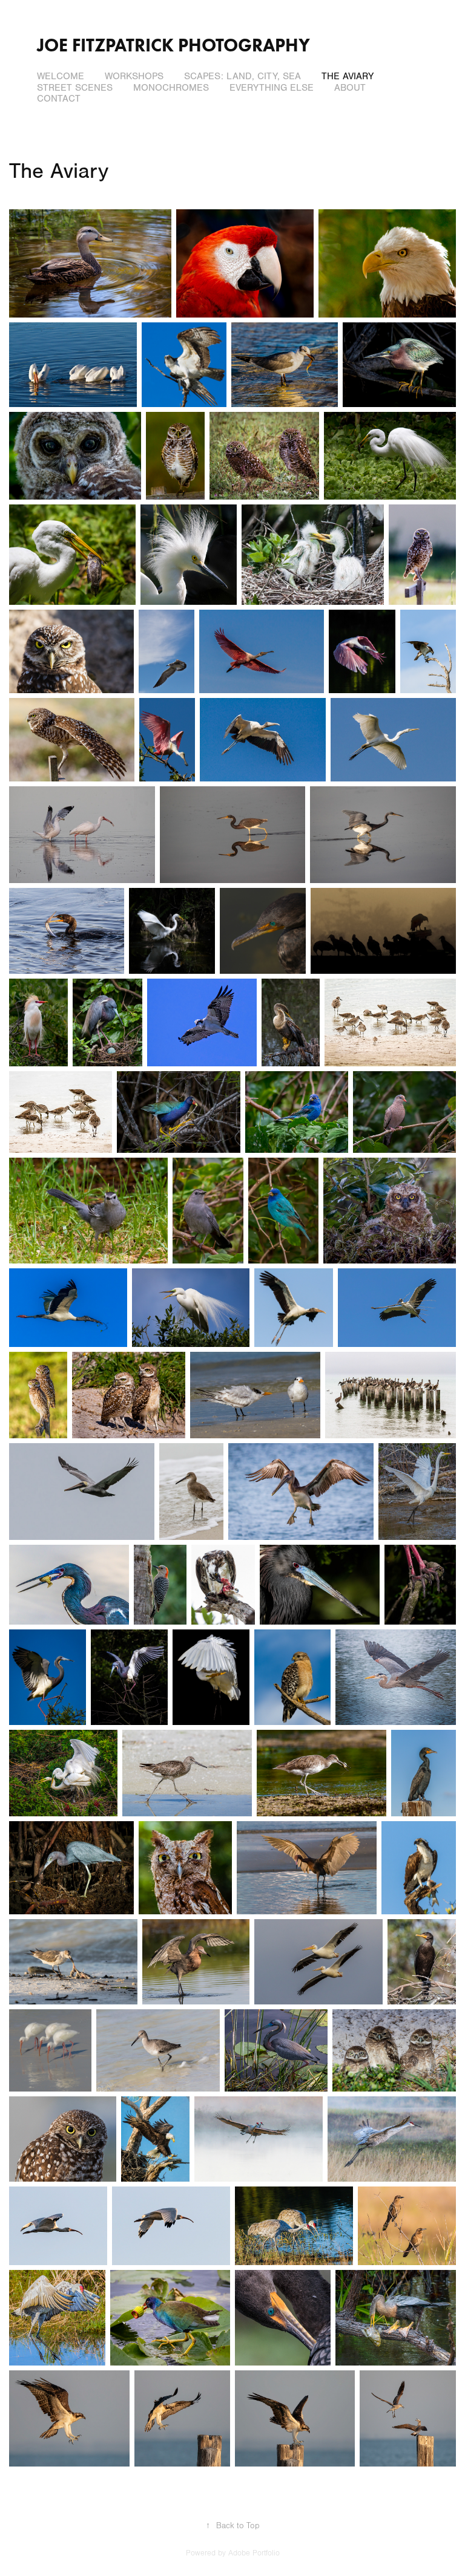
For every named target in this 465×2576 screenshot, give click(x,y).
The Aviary (348, 76)
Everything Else (272, 88)
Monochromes (171, 88)
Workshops (134, 76)
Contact (59, 99)
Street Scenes (75, 88)
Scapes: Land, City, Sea (242, 76)
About (350, 88)
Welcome (61, 76)
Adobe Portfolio (254, 2553)
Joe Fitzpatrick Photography (173, 45)
